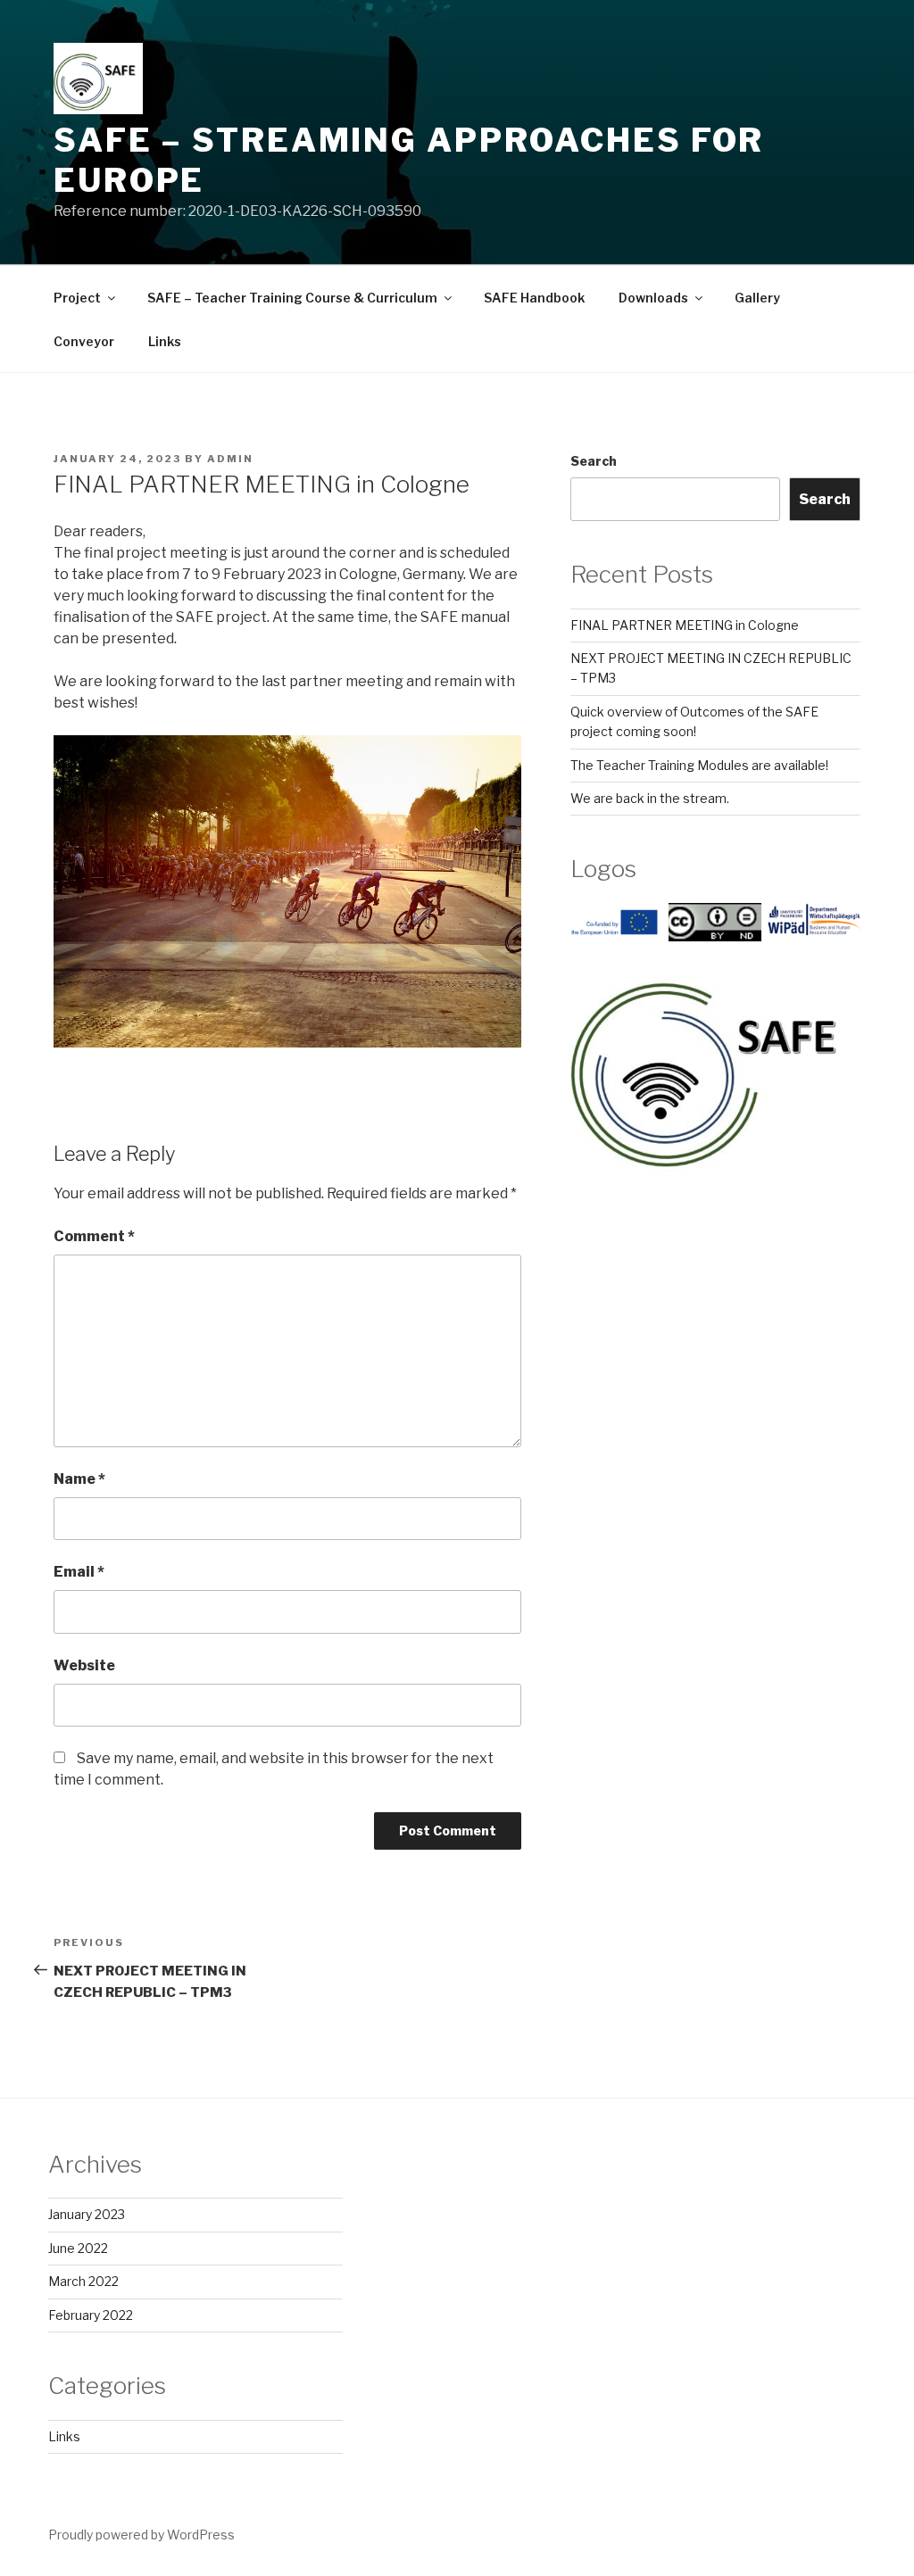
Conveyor (84, 341)
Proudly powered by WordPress (141, 2535)
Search (594, 461)
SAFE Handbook (534, 298)
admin (230, 459)
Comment (94, 1236)
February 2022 (91, 2315)
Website (84, 1665)
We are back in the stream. (650, 798)
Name (79, 1479)
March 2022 (83, 2281)
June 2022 (78, 2248)
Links (165, 341)
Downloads (653, 298)
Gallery (757, 298)
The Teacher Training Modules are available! (699, 765)
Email (79, 1572)
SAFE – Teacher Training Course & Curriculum (292, 298)
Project (77, 298)
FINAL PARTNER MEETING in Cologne (685, 625)
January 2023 (87, 2214)
